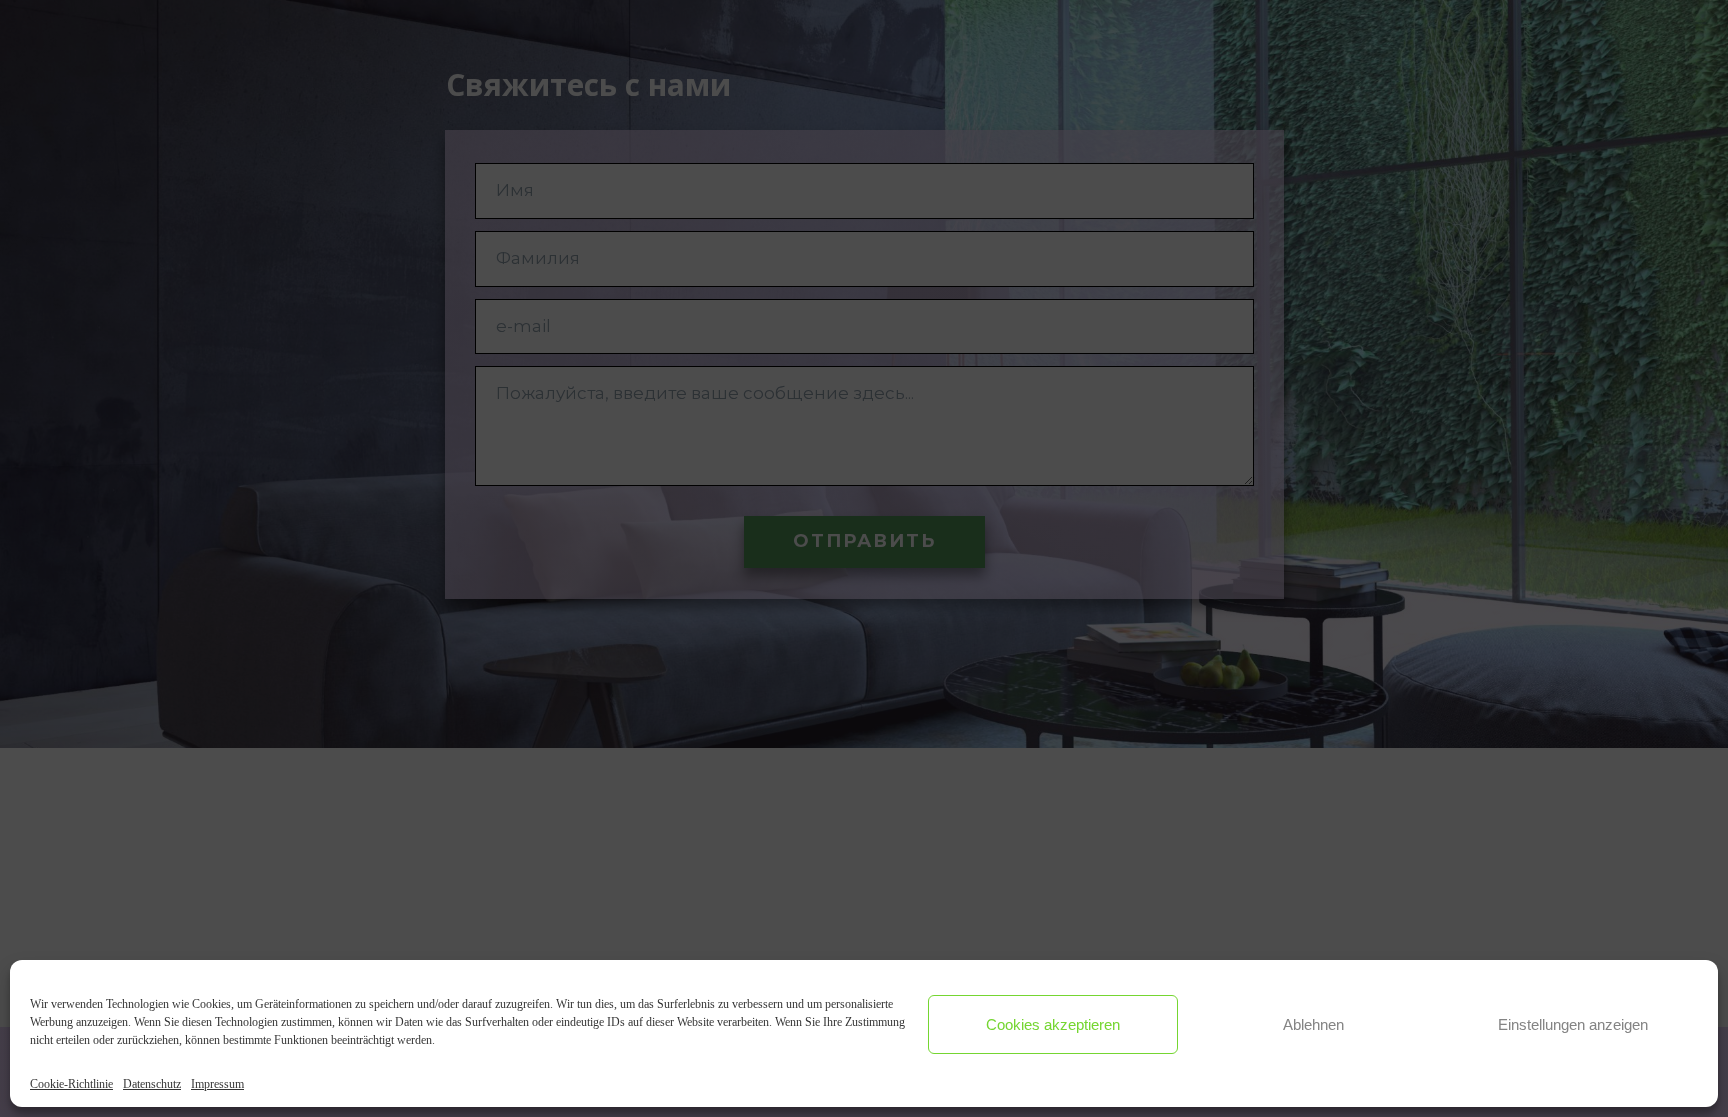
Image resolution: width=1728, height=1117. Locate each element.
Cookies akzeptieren (1053, 1024)
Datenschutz (152, 1084)
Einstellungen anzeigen (1573, 1024)
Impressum (217, 1084)
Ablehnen (1313, 1024)
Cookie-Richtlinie (71, 1084)
